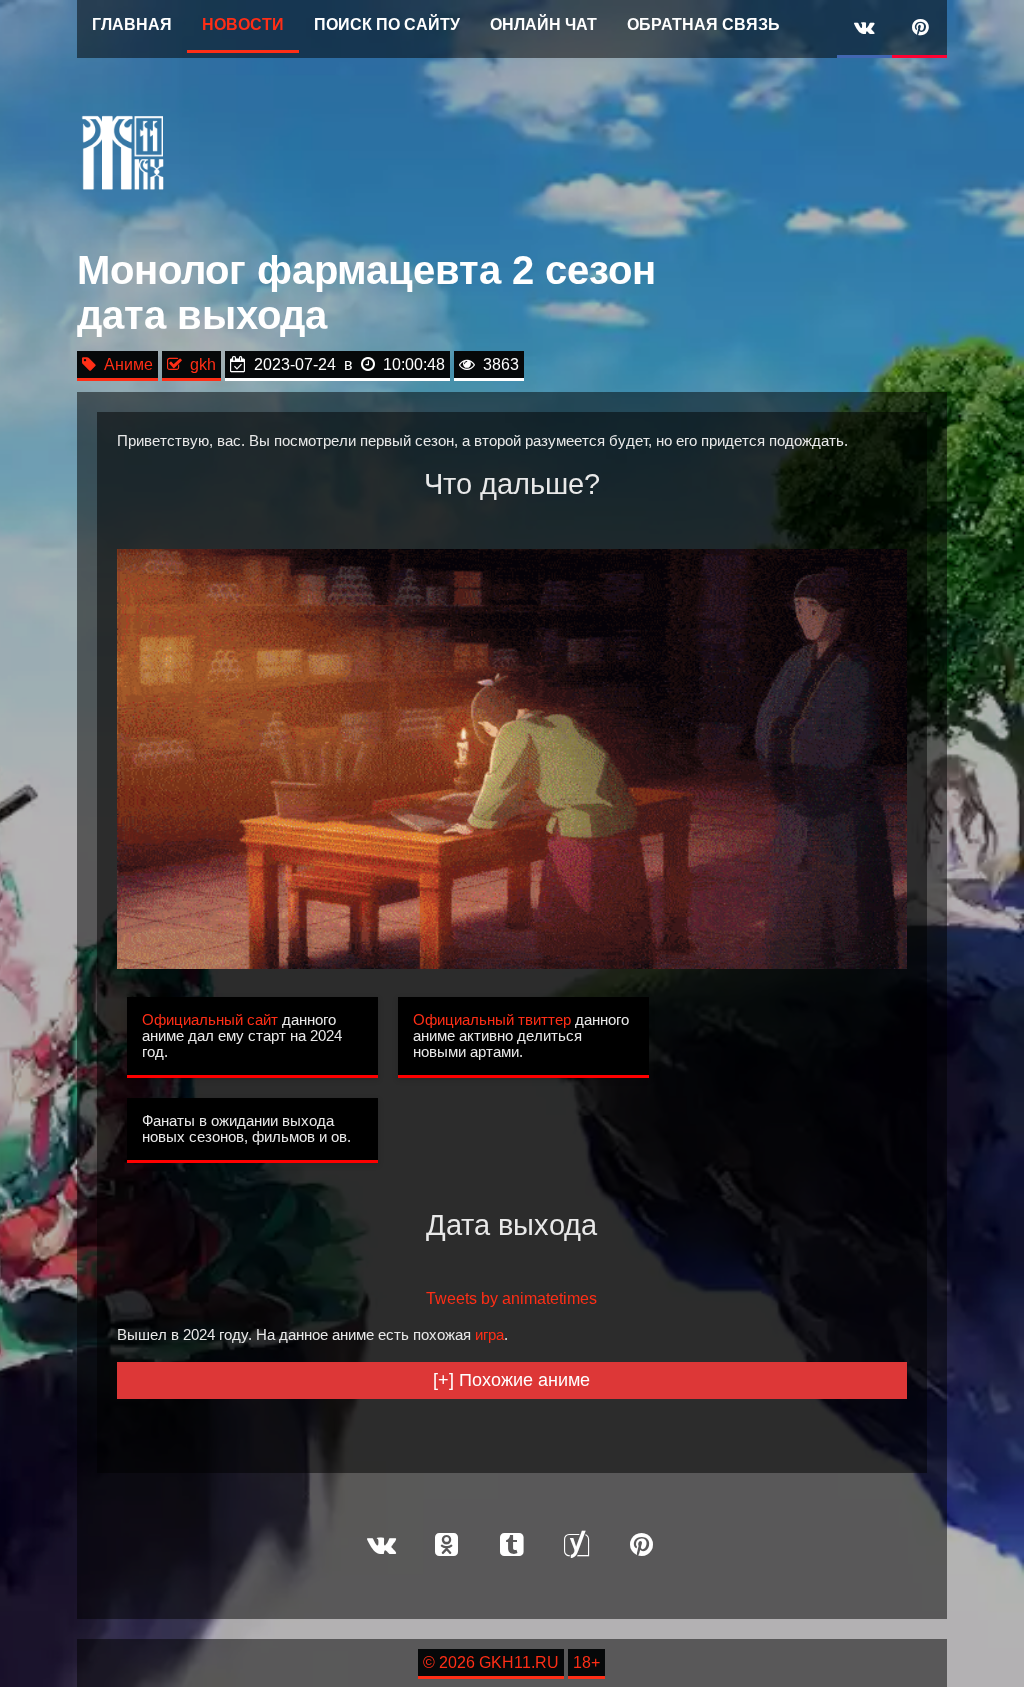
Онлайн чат (543, 24)
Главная (132, 24)
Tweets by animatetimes (511, 1298)
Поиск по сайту (387, 24)
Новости (243, 24)
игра (489, 1335)
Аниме (124, 364)
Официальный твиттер (492, 1020)
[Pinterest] (919, 29)
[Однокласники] (447, 1546)
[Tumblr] (512, 1546)
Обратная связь (703, 24)
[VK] (864, 29)
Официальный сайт (210, 1020)
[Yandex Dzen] (577, 1546)
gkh (199, 364)
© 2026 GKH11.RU (491, 1662)
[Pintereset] (642, 1546)
